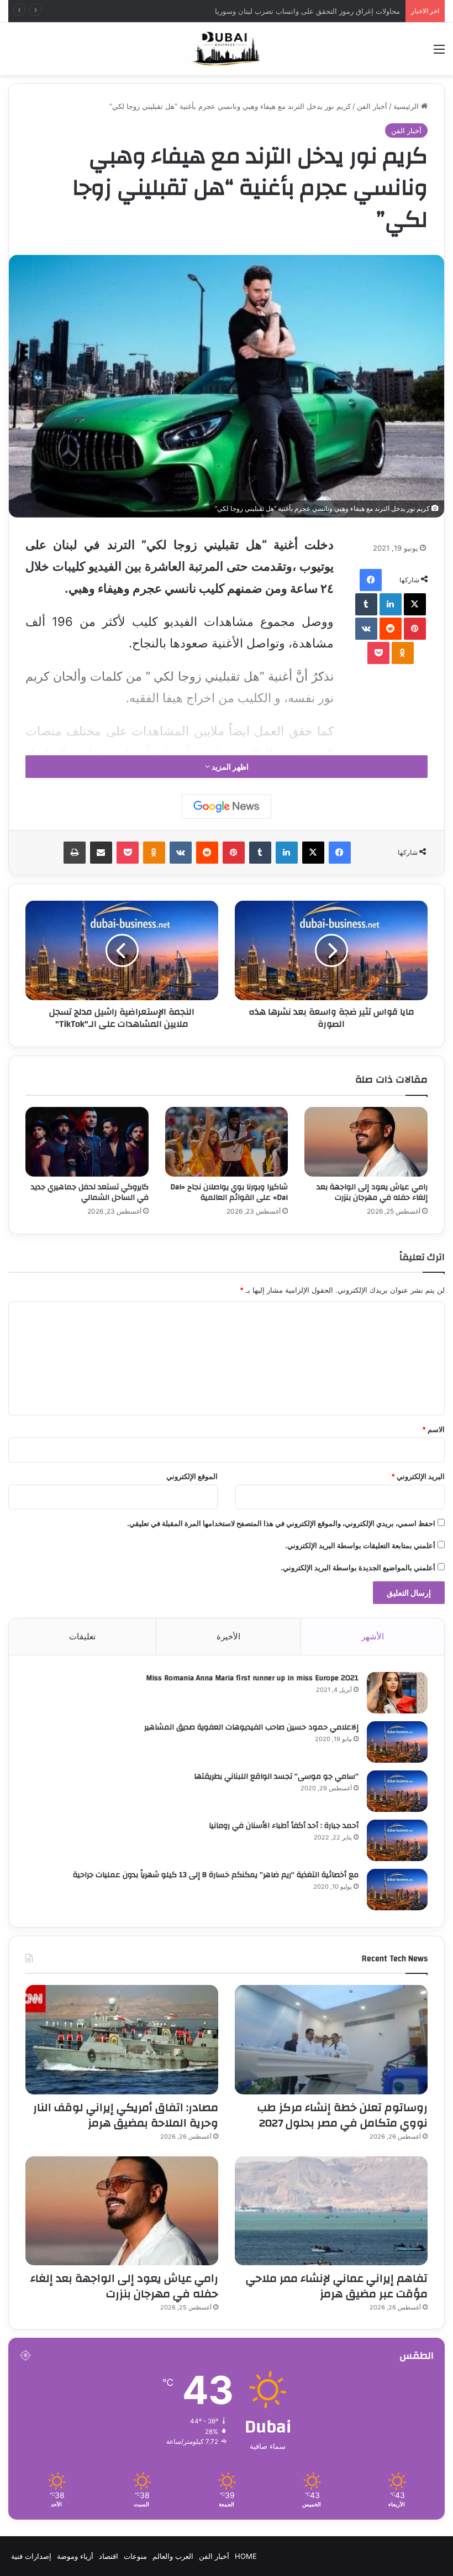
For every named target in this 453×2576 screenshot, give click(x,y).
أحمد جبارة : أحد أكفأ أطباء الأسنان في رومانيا (284, 1826)
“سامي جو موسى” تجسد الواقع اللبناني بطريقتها (276, 1776)
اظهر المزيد (229, 767)
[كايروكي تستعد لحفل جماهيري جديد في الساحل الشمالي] (87, 1142)
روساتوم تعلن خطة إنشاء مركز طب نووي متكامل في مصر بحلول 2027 (292, 11)
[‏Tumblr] (366, 604)
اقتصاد (109, 2556)
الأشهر (373, 1636)
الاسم (433, 1429)
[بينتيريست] (415, 629)
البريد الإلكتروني (418, 1476)
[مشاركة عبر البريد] (101, 853)
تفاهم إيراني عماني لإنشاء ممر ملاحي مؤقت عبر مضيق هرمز (337, 2286)
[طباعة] (75, 853)
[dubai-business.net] (227, 49)
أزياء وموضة (75, 2556)
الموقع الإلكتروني (192, 1476)
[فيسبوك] (371, 580)
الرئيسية (407, 106)
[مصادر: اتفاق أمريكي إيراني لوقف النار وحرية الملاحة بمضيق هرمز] (122, 2039)
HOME (246, 2556)
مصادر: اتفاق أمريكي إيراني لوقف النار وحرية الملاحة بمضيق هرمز (126, 2115)
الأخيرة (228, 1636)
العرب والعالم (173, 2556)
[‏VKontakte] (366, 629)
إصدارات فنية (31, 2556)
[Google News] (227, 807)
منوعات (135, 2556)
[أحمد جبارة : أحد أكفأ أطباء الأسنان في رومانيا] (397, 1840)
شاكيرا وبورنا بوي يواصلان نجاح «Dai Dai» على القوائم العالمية (229, 1192)
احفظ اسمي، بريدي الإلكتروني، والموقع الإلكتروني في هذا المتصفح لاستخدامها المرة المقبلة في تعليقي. (281, 1523)
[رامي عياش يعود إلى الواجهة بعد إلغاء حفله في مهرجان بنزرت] (366, 1142)
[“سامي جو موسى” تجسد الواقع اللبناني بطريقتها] (397, 1791)
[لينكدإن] (391, 604)
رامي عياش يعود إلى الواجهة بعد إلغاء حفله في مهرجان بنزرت (372, 1192)
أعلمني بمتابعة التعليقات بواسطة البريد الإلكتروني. (360, 1545)
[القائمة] (439, 53)
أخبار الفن (372, 106)
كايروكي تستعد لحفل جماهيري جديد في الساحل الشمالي (90, 1192)
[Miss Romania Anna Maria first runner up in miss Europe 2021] (397, 1693)
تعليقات (82, 1636)
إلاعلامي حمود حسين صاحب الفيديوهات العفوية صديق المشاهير (251, 1727)
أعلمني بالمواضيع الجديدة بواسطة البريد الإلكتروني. (358, 1567)
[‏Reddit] (391, 629)
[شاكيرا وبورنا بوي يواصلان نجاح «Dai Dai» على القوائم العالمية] (227, 1142)
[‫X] (415, 604)
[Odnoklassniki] (403, 653)
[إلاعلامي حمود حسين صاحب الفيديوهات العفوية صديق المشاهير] (397, 1742)
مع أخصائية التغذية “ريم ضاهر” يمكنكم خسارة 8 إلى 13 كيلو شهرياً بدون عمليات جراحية (216, 1875)
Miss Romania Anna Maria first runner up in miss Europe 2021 (252, 1678)
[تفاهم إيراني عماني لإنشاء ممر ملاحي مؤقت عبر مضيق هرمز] (331, 2211)
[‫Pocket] (378, 653)
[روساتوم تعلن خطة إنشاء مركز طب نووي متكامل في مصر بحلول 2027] (331, 2039)
